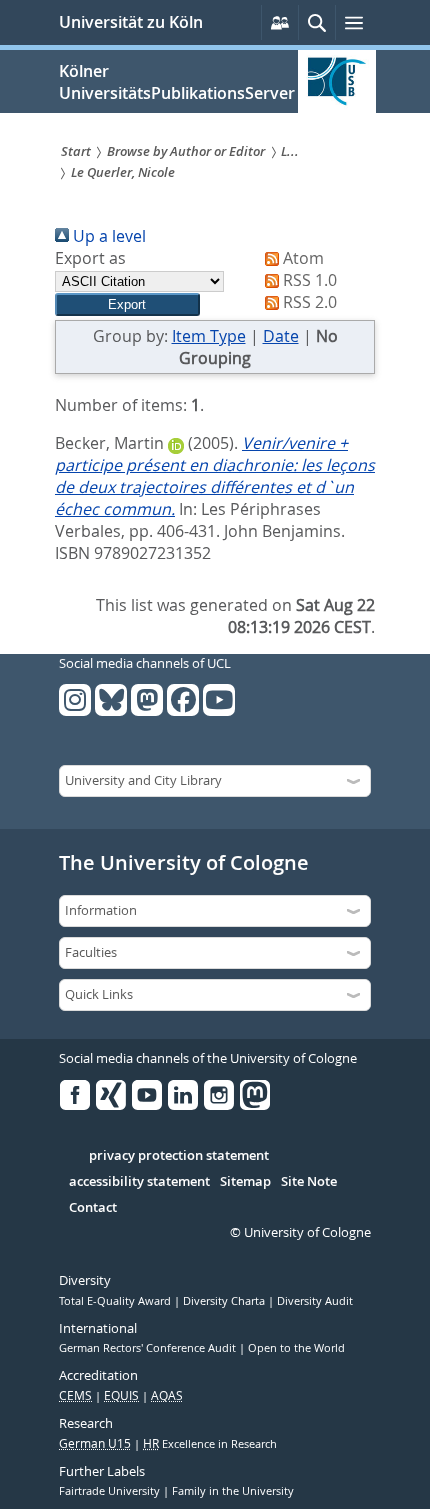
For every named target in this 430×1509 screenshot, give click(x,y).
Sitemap (245, 1182)
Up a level (107, 236)
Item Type (209, 336)
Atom (301, 258)
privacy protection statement (179, 1156)
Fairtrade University (111, 1491)
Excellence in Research (210, 1444)
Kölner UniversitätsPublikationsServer (177, 82)
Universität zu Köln (131, 22)
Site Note (309, 1182)
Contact (93, 1208)
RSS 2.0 (308, 302)
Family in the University (233, 1491)
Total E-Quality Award (116, 1301)
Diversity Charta (225, 1301)
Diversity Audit (315, 1301)
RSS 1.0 (308, 280)
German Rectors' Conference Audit (149, 1348)
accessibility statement (139, 1182)
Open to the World (296, 1348)
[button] (127, 304)
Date (281, 336)
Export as (90, 258)
